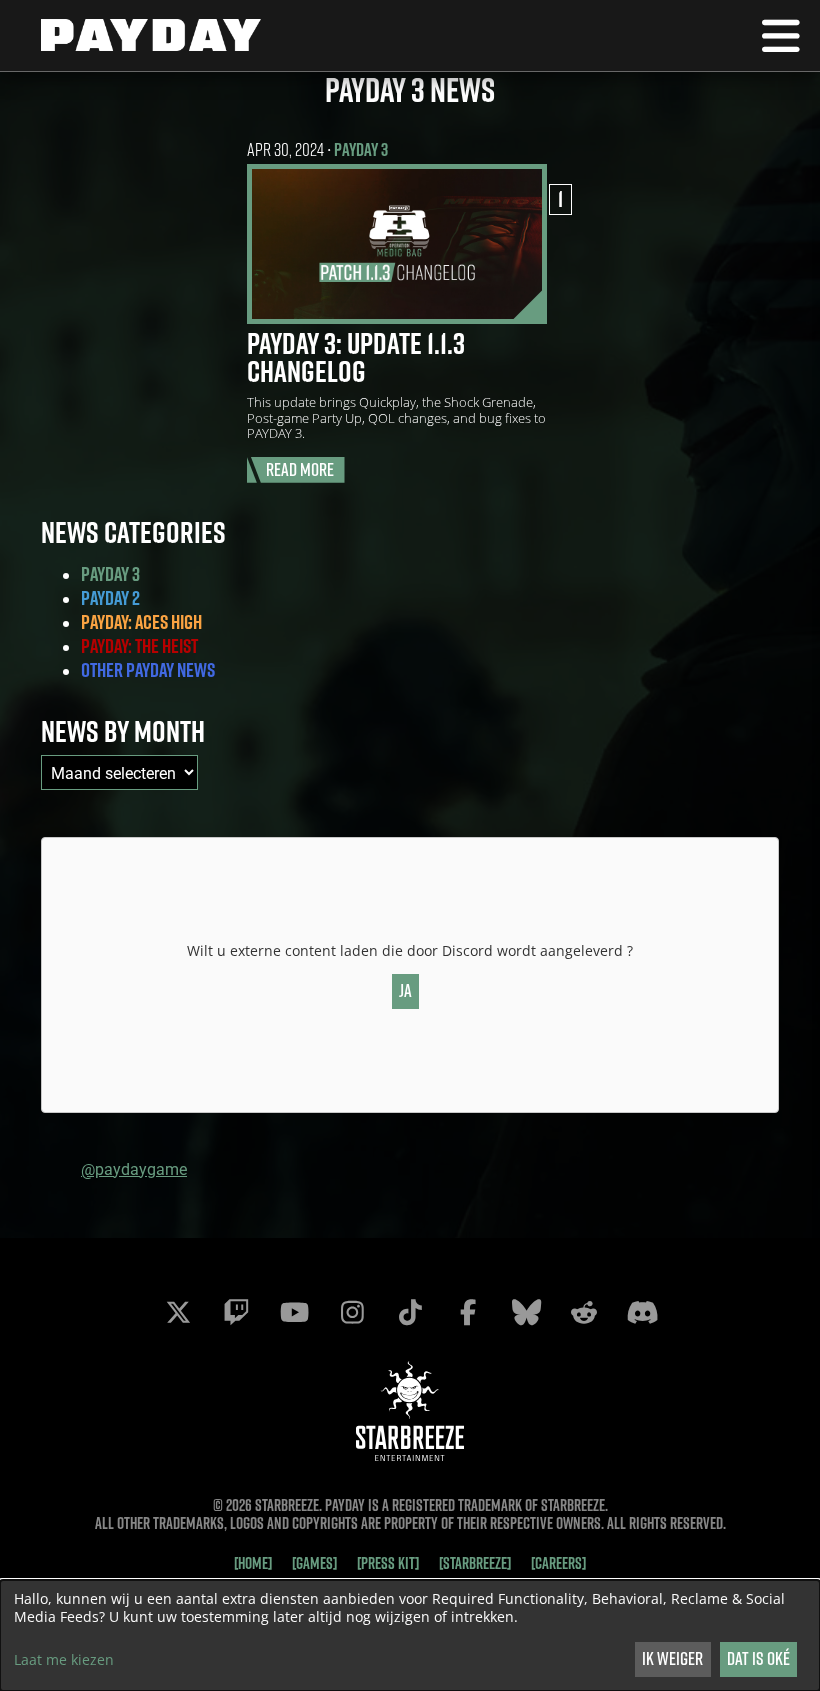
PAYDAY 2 (110, 598)
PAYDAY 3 (361, 149)
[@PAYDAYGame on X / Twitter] (178, 1312)
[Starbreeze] (475, 1563)
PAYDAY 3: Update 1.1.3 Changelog (356, 357)
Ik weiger (672, 1658)
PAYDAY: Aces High (141, 622)
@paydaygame (134, 1168)
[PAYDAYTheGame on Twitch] (236, 1312)
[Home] (253, 1563)
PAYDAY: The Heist (139, 646)
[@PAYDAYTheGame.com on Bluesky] (526, 1312)
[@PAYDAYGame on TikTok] (410, 1312)
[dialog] (410, 1635)
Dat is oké (758, 1658)
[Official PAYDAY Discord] (642, 1312)
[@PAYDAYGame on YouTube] (294, 1312)
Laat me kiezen (64, 1660)
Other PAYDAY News (148, 670)
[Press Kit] (388, 1563)
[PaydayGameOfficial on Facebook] (468, 1312)
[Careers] (558, 1563)
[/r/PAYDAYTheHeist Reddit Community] (584, 1312)
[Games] (314, 1563)
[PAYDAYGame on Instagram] (352, 1312)
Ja (405, 990)
